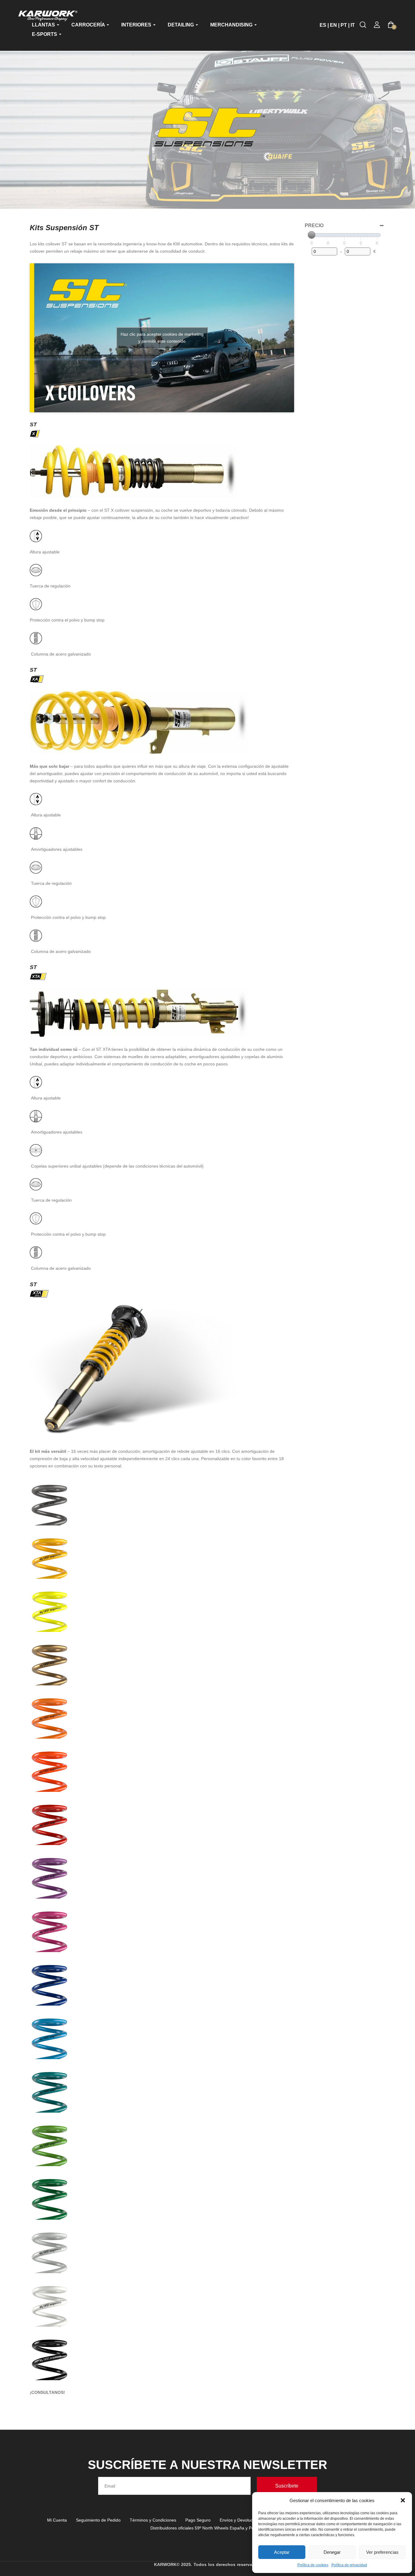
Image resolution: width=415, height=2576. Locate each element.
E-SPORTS (45, 34)
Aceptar (282, 2552)
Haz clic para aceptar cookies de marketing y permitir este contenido (162, 338)
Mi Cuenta (57, 2520)
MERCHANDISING (232, 25)
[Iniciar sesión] (377, 25)
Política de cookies (313, 2565)
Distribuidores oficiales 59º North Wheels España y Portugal (208, 2528)
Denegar (332, 2552)
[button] (403, 2500)
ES (323, 25)
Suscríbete (287, 2486)
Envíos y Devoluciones (241, 2520)
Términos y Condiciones (153, 2520)
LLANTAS (44, 25)
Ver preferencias (382, 2552)
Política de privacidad (349, 2565)
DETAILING (181, 25)
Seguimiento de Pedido (98, 2520)
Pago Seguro (198, 2520)
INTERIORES (137, 25)
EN (333, 25)
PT (344, 25)
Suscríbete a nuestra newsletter (207, 2465)
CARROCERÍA (89, 25)
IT (353, 25)
